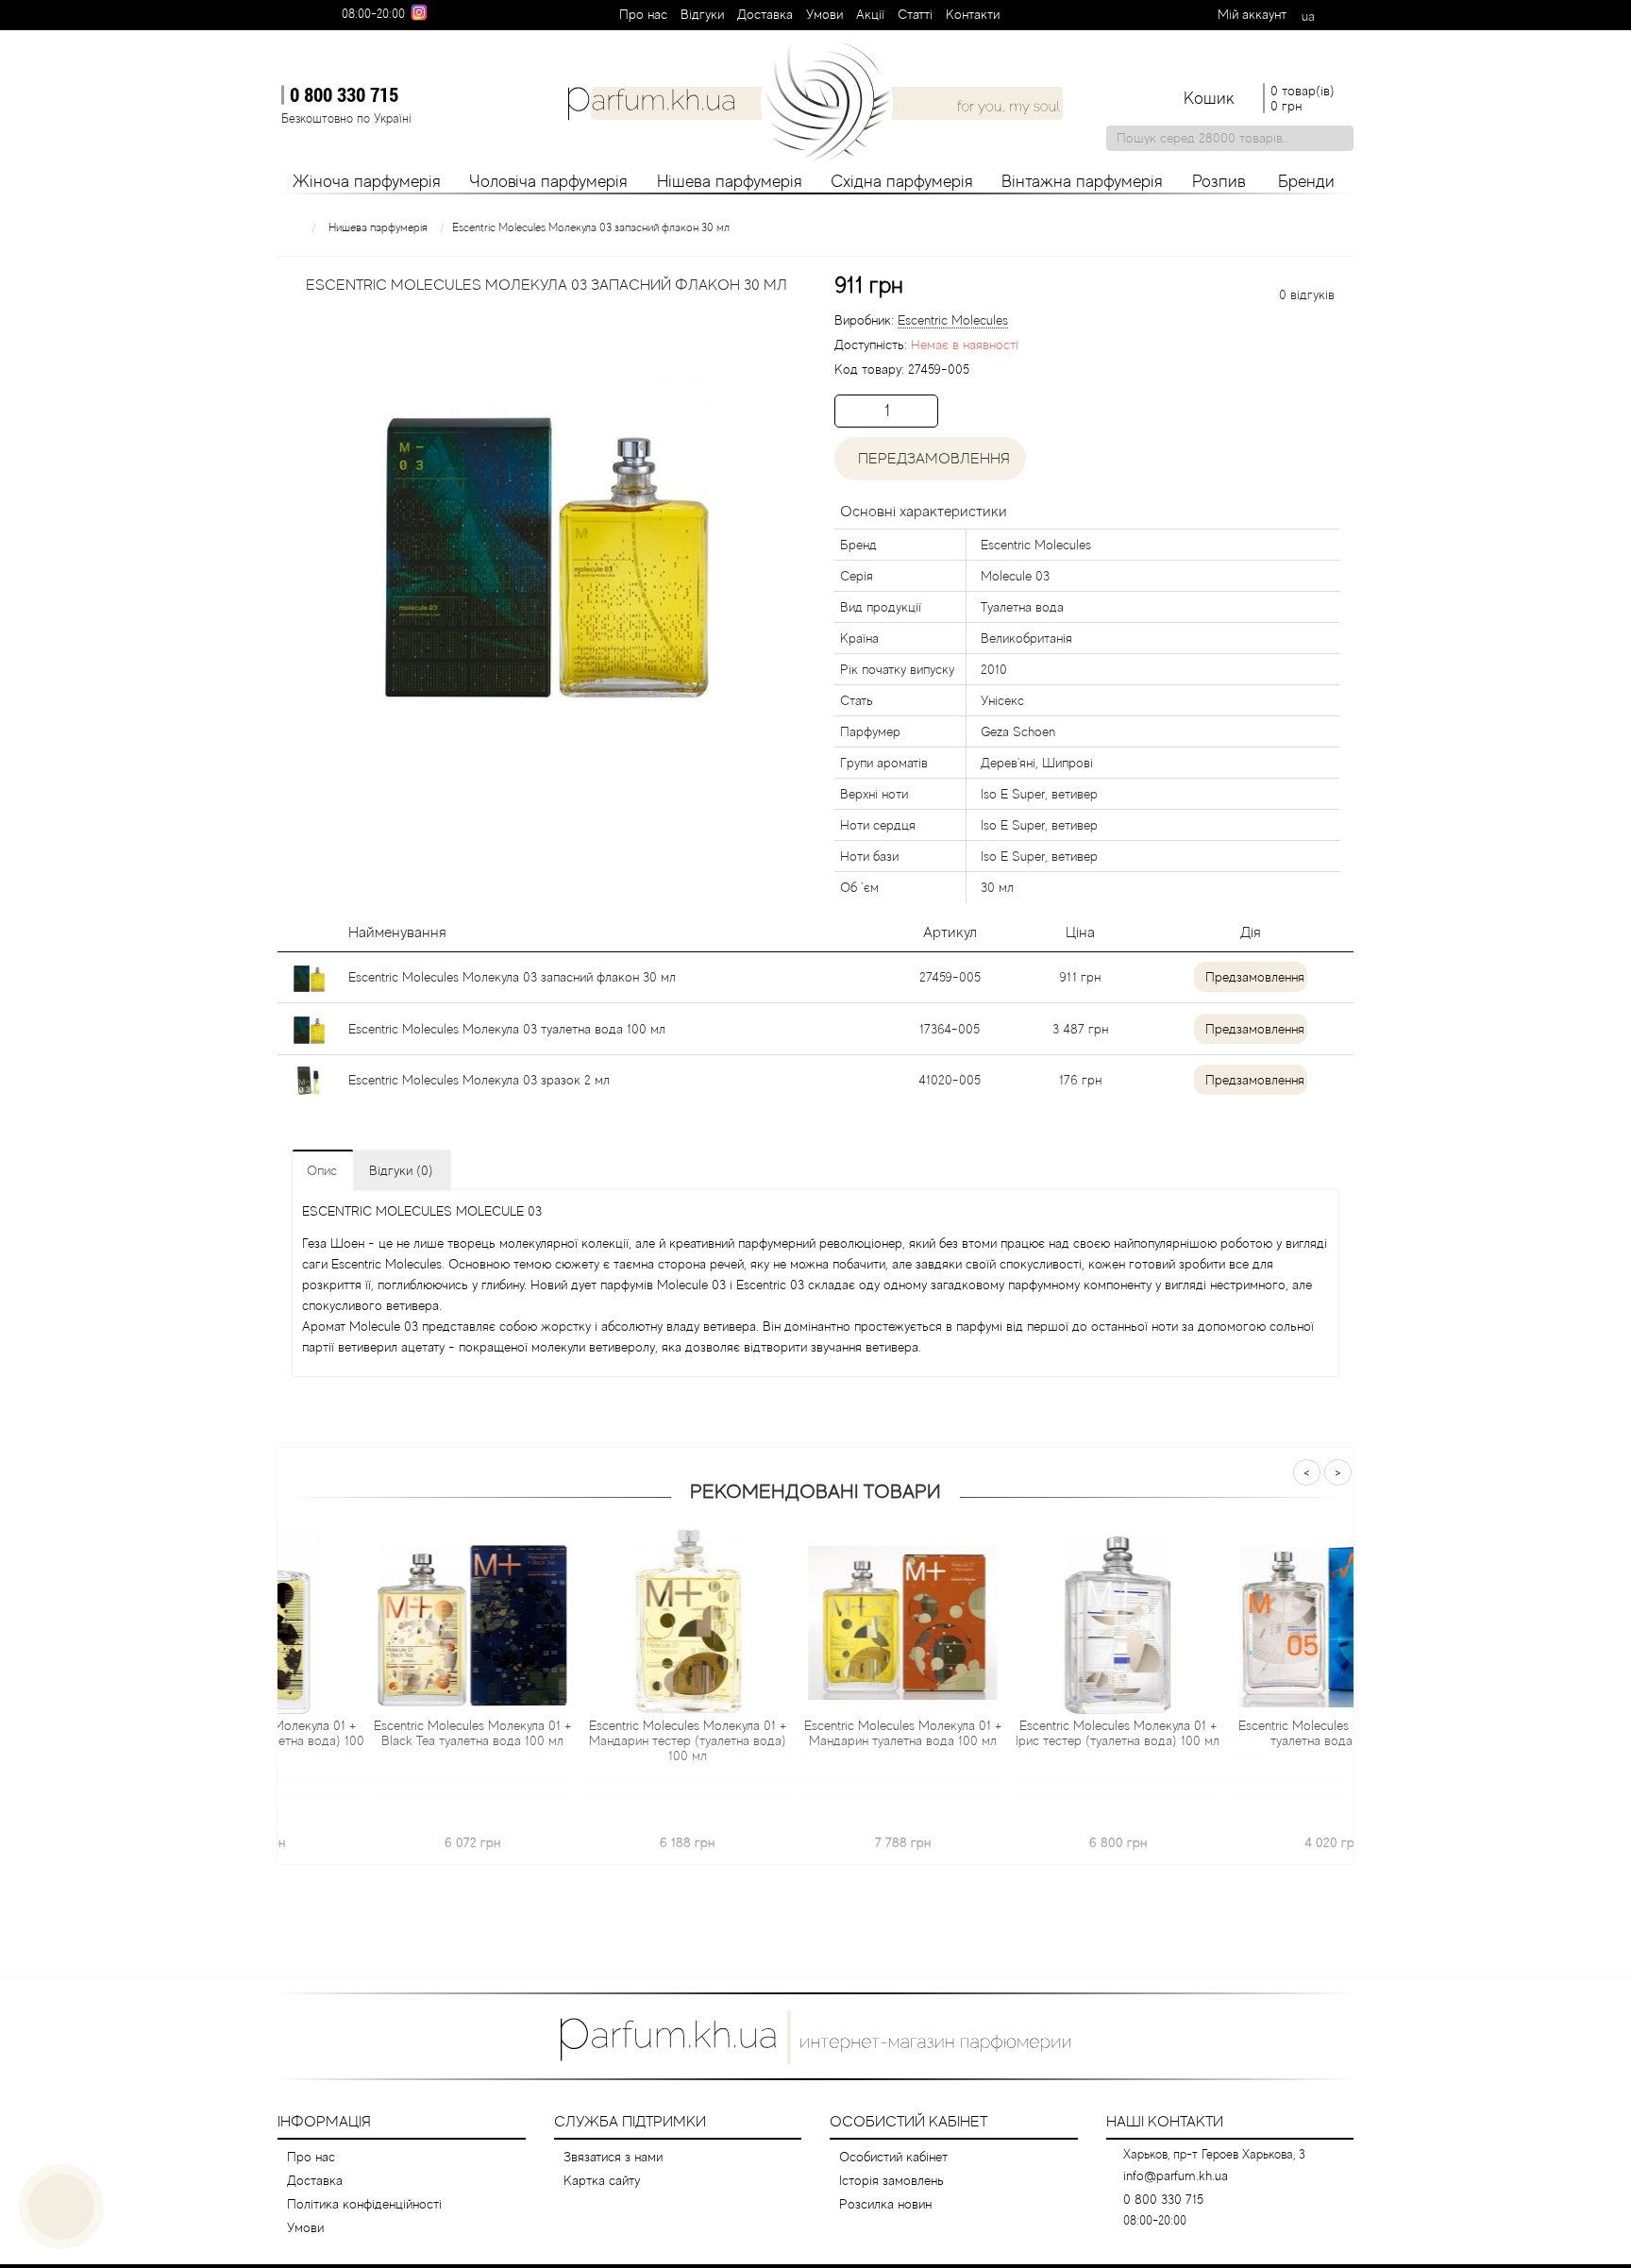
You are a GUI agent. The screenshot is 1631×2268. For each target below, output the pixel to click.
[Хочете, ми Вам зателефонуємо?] (61, 2207)
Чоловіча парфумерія (548, 181)
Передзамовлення (930, 459)
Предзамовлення (1255, 977)
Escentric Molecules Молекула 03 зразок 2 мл (479, 1080)
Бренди (1306, 181)
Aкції (870, 14)
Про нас (643, 14)
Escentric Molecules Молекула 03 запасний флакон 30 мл (512, 977)
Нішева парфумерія (730, 181)
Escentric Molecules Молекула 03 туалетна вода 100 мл (507, 1029)
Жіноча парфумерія (367, 181)
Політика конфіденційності (364, 2204)
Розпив (1219, 181)
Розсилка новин (885, 2204)
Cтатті (915, 14)
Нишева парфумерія (378, 227)
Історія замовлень (891, 2180)
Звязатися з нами (613, 2157)
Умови (824, 14)
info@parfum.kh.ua (1176, 2176)
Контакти (973, 14)
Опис (322, 1170)
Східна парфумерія (902, 181)
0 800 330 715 (344, 94)
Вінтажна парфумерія (1082, 181)
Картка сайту (602, 2180)
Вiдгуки (702, 14)
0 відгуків (1307, 294)
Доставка (765, 14)
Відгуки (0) (401, 1170)
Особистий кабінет (893, 2157)
